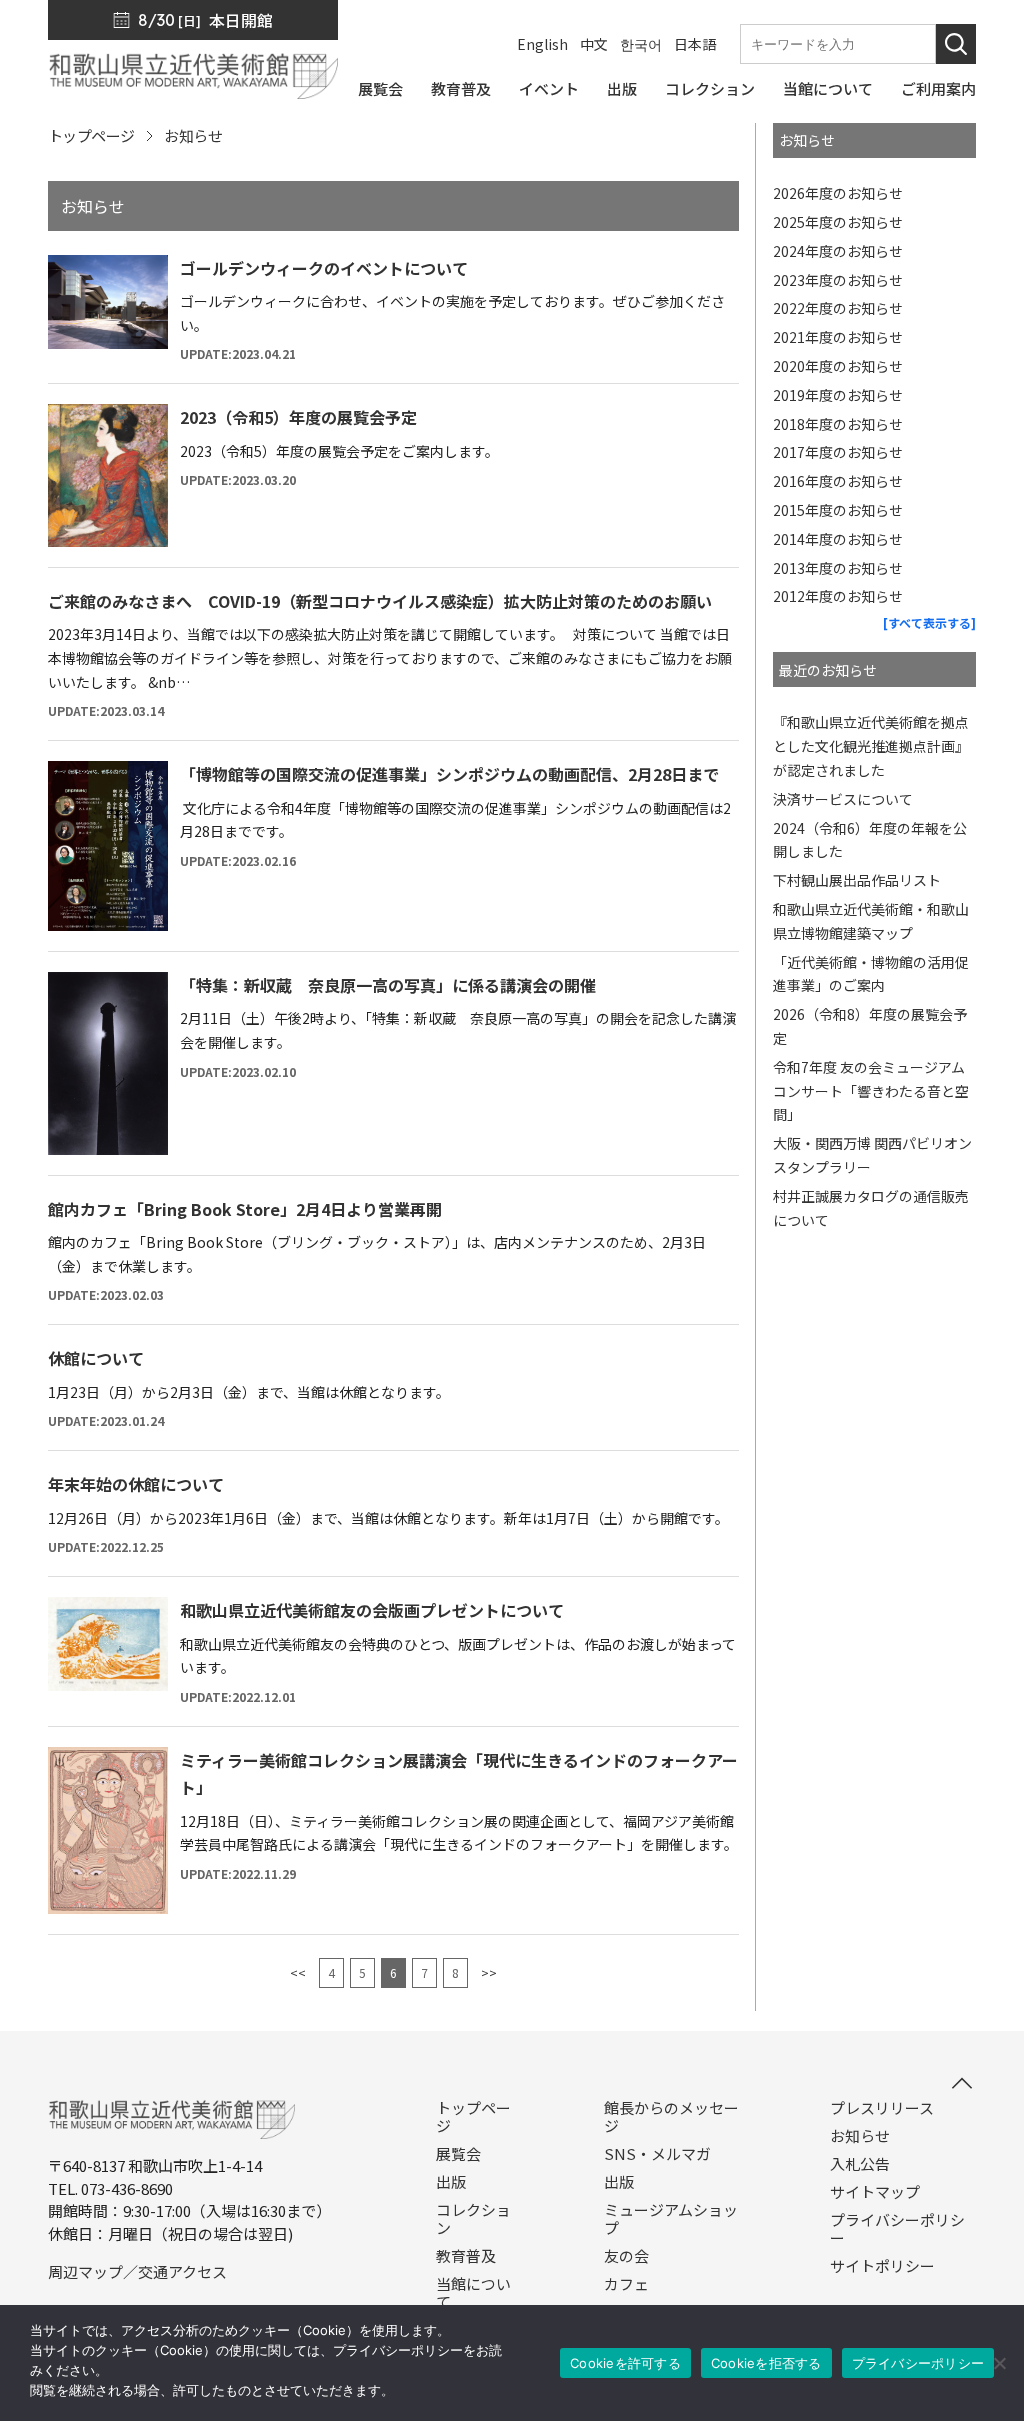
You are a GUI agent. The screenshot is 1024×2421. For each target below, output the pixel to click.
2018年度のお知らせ (838, 424)
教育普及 (466, 2256)
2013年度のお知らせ (838, 568)
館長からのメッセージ (671, 2117)
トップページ (91, 135)
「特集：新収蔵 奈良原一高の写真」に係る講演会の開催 (388, 985)
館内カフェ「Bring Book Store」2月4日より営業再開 (245, 1209)
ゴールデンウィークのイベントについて (324, 268)
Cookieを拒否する (766, 2363)
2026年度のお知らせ (838, 193)
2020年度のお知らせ (838, 366)
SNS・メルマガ (657, 2154)
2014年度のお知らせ (838, 539)
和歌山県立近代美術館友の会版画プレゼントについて (372, 1610)
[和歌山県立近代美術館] (193, 89)
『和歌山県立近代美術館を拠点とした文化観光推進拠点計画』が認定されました (871, 746)
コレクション (473, 2219)
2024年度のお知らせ (838, 251)
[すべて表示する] (929, 622)
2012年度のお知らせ (838, 596)
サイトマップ (875, 2192)
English (542, 44)
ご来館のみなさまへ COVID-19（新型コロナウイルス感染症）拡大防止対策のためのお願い (380, 601)
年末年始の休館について (136, 1484)
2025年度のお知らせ (838, 222)
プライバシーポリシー (897, 2229)
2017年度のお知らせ (838, 452)
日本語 (695, 44)
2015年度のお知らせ (838, 510)
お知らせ (860, 2136)
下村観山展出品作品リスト (857, 880)
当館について (473, 2293)
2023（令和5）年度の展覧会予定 (298, 417)
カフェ (626, 2284)
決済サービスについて (843, 799)
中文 (594, 44)
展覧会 (458, 2154)
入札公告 (860, 2164)
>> (489, 1972)
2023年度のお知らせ (838, 280)
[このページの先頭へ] (962, 2083)
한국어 (641, 44)
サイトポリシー (882, 2266)
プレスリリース (882, 2108)
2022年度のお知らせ (838, 308)
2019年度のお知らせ (838, 395)
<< (298, 1972)
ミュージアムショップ (671, 2219)
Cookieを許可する (625, 2363)
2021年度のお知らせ (838, 337)
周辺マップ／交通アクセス (137, 2271)
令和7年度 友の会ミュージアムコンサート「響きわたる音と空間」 (871, 1091)
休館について (96, 1358)
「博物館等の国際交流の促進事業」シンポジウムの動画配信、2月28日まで (449, 774)
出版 (451, 2182)
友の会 (626, 2256)
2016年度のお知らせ (838, 481)
